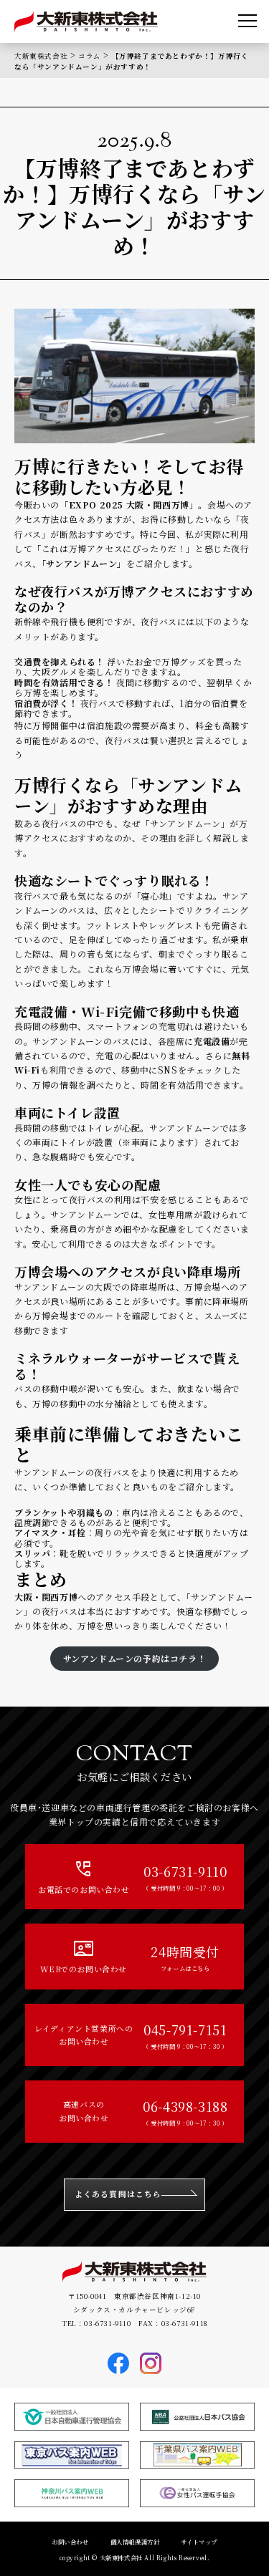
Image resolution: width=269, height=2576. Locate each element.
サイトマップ (199, 2542)
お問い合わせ (70, 2542)
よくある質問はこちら (118, 2194)
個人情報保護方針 (135, 2542)
